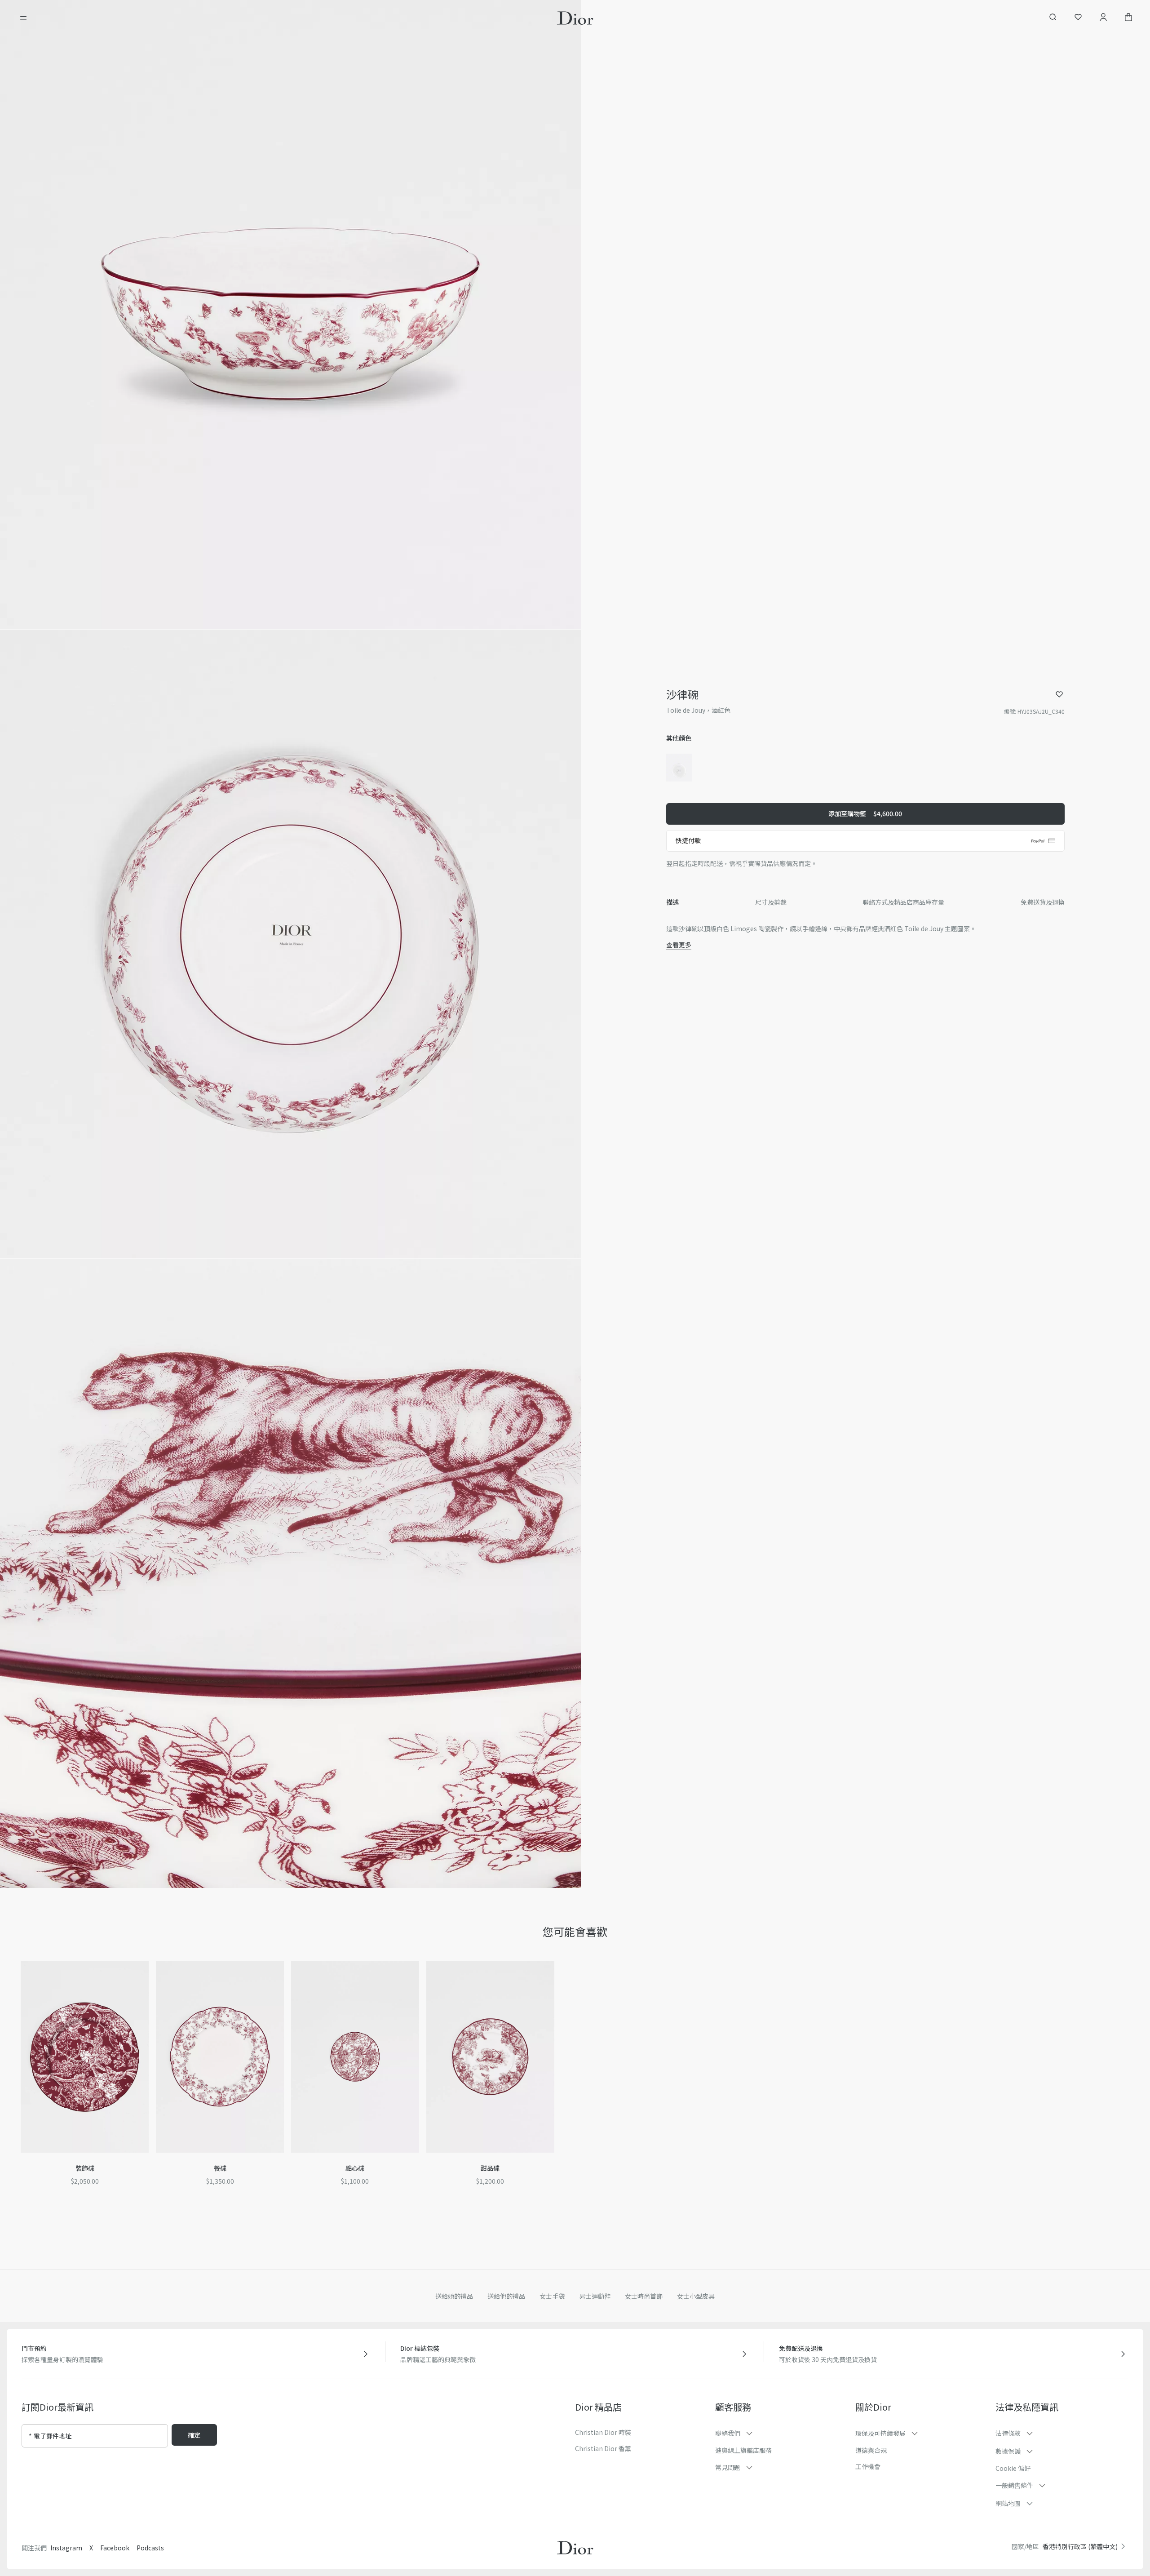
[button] (290, 315)
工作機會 (868, 2466)
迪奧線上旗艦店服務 (743, 2450)
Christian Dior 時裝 (603, 2432)
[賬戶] (1103, 18)
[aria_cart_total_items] (1128, 18)
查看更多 (679, 945)
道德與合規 (871, 2450)
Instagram (66, 2548)
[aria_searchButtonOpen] (1053, 18)
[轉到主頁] (575, 18)
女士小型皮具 (696, 2296)
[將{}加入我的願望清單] (1059, 694)
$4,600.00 (865, 813)
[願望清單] (1078, 18)
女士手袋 (552, 2296)
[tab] (672, 902)
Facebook (115, 2548)
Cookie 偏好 (1013, 2468)
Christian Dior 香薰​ (603, 2448)
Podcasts (150, 2548)
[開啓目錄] (23, 18)
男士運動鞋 (595, 2296)
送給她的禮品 (454, 2296)
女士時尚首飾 (644, 2296)
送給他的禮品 (506, 2296)
